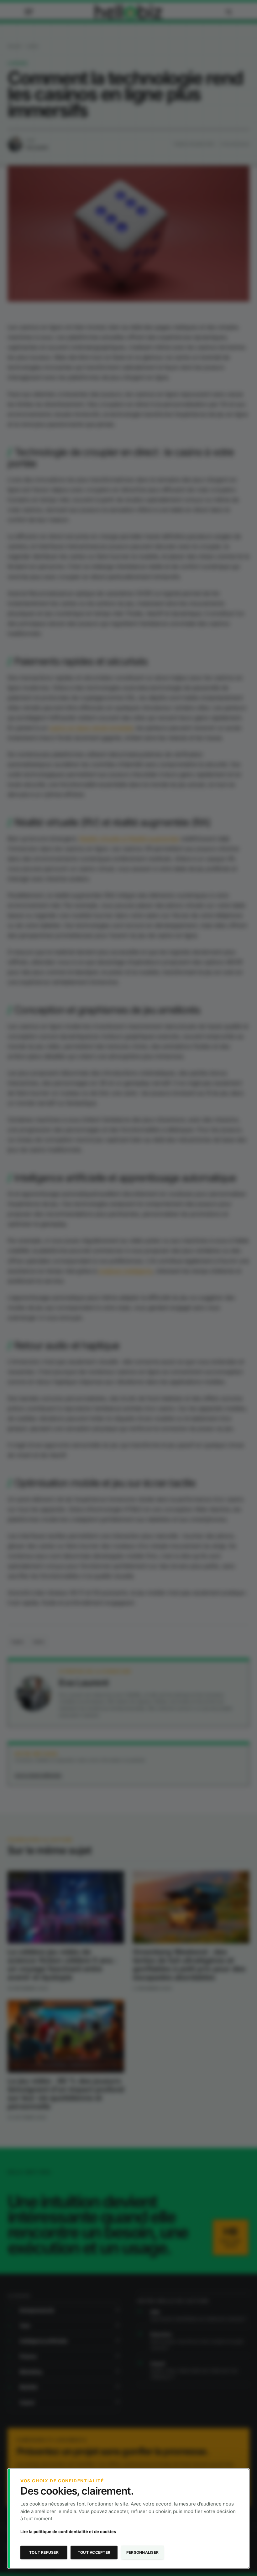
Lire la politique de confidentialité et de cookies (68, 2532)
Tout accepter (94, 2552)
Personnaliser (142, 2552)
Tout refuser (44, 2552)
